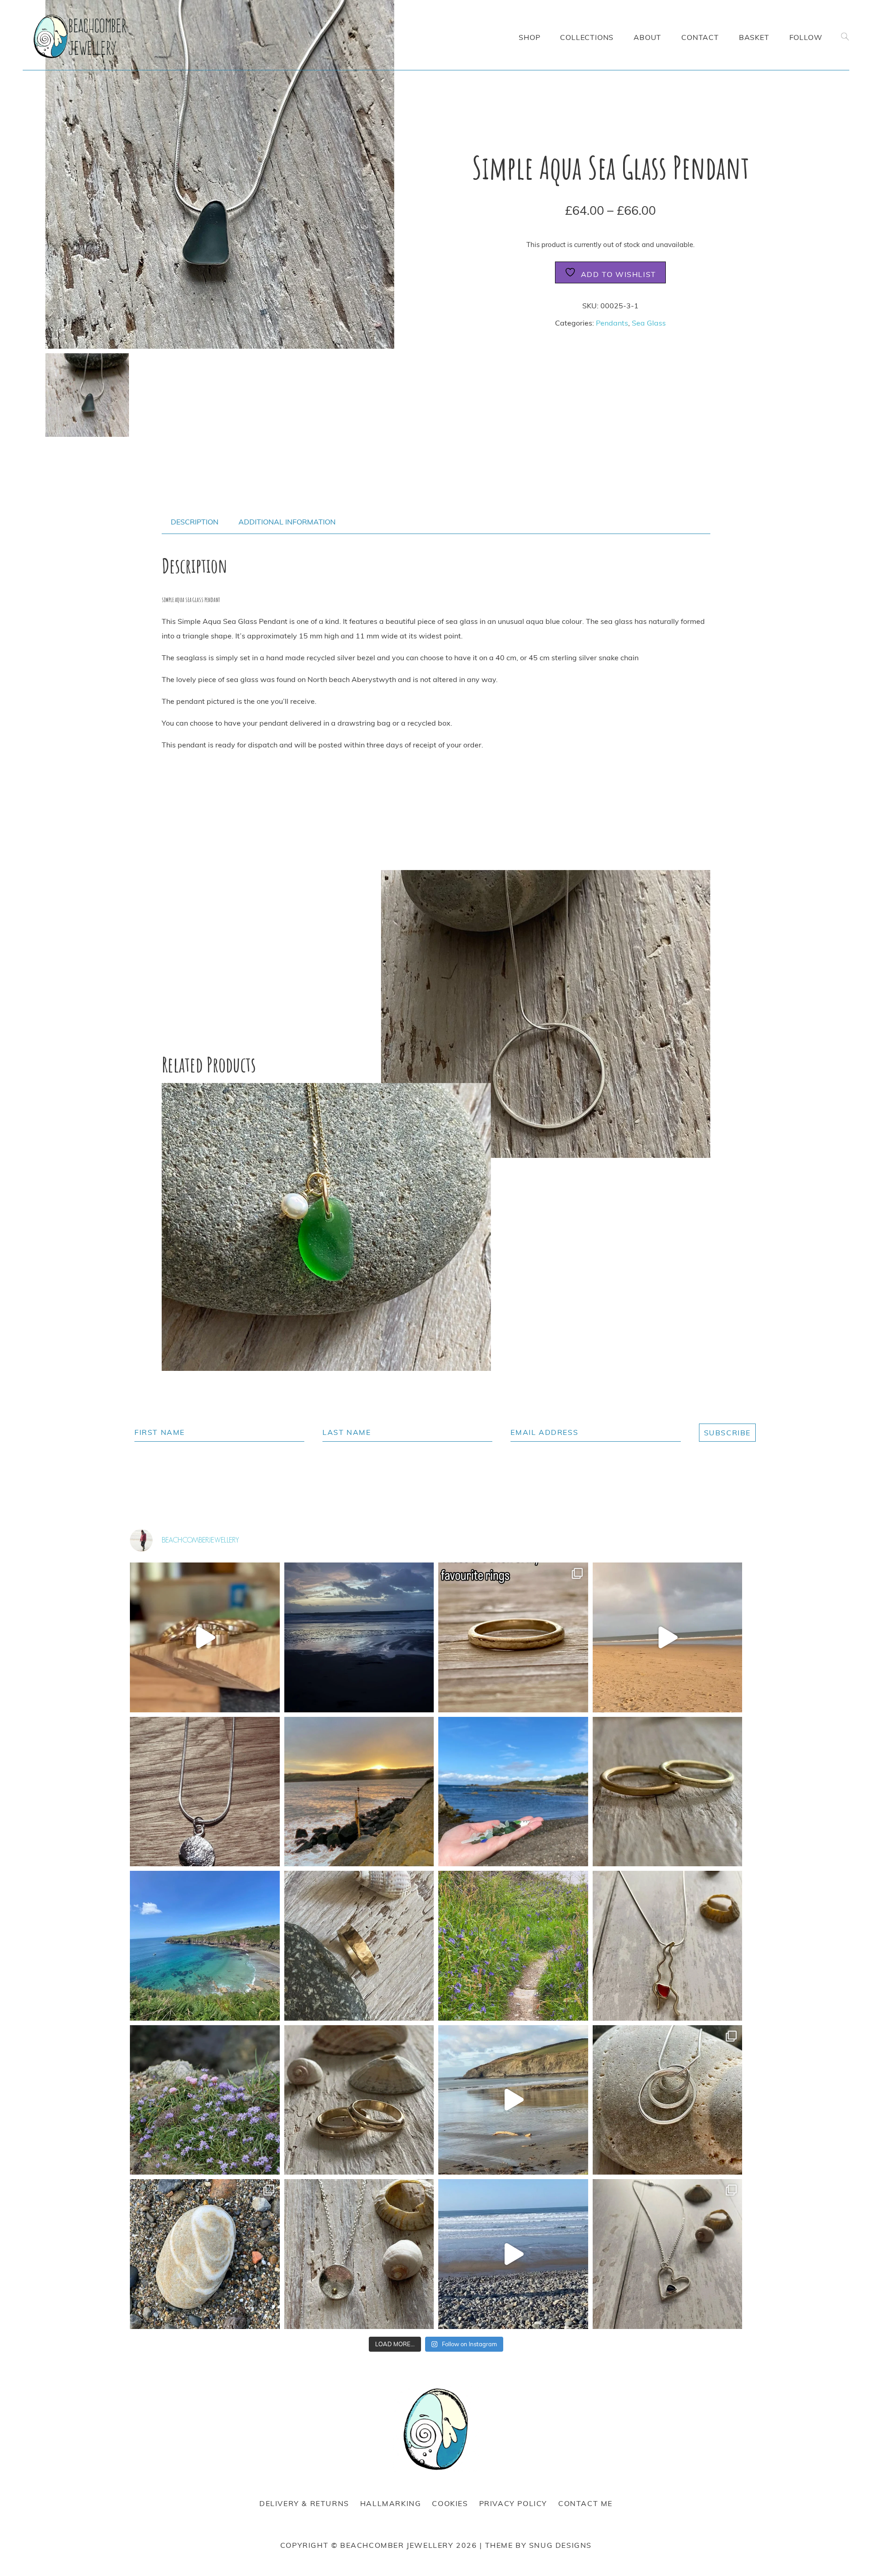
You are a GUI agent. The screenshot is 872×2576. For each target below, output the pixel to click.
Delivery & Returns (304, 2503)
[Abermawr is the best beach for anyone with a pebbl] (205, 2254)
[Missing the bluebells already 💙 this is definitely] (513, 1946)
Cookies (450, 2503)
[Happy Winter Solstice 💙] (359, 1637)
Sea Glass (649, 323)
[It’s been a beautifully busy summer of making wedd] (668, 1792)
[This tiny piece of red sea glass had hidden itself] (668, 1946)
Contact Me (585, 2503)
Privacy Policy (513, 2503)
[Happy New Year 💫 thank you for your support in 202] (359, 1792)
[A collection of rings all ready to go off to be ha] (205, 1637)
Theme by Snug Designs (539, 2545)
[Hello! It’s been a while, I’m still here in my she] (513, 1637)
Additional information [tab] (287, 522)
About (647, 37)
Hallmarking (391, 2503)
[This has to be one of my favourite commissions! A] (205, 1792)
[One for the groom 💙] (359, 1946)
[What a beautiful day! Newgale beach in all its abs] (513, 2254)
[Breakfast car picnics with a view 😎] (513, 2100)
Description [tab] (195, 522)
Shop (529, 37)
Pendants (612, 323)
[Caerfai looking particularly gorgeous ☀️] (205, 1946)
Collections (587, 37)
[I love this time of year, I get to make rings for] (359, 2100)
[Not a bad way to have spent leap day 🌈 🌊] (668, 1637)
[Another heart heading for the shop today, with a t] (668, 2254)
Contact (700, 37)
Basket (754, 37)
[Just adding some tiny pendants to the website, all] (359, 2254)
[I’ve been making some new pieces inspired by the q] (668, 2100)
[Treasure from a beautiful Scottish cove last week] (513, 1792)
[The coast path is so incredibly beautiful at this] (205, 2100)
